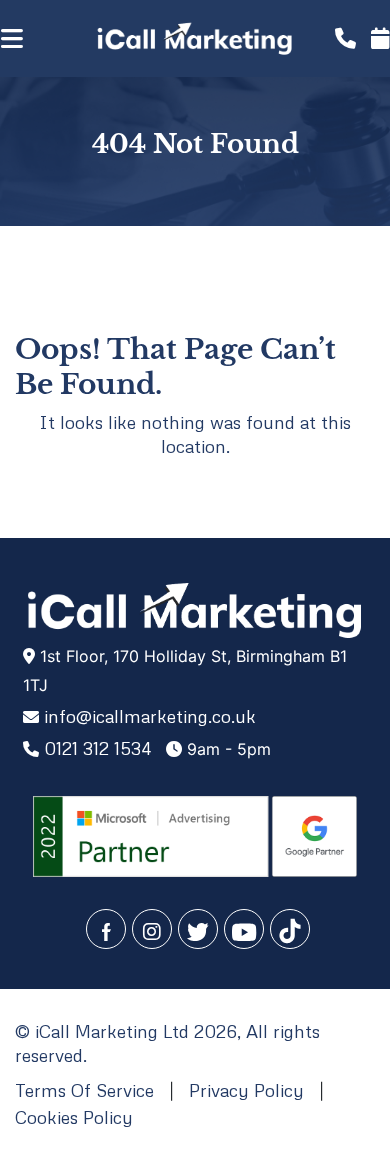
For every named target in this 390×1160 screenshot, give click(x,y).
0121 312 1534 (97, 748)
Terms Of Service (84, 1090)
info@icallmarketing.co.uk (150, 716)
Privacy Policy (246, 1090)
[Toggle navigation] (32, 38)
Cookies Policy (74, 1117)
